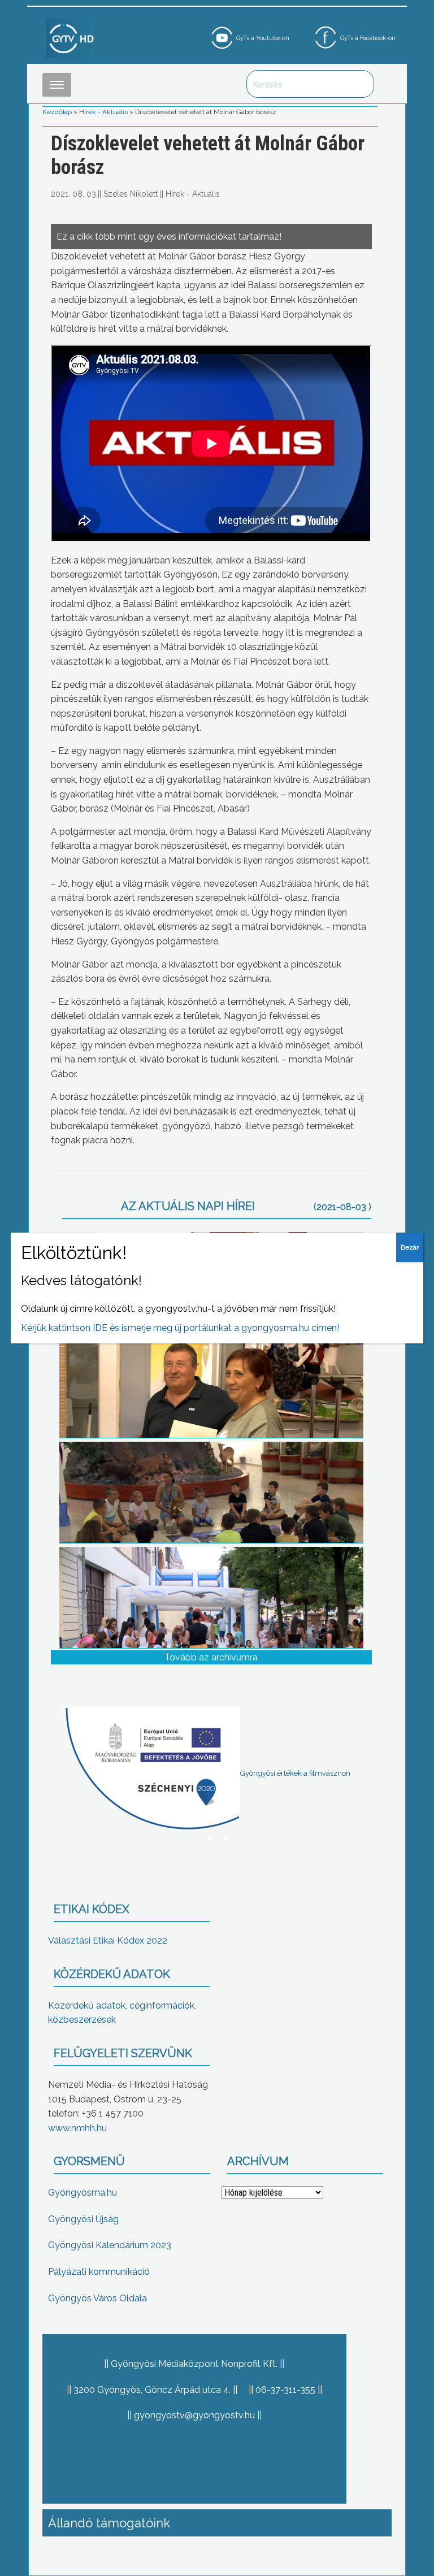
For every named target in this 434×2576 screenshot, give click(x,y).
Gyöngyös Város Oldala (97, 2298)
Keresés (359, 84)
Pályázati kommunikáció (99, 2272)
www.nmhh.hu (77, 2128)
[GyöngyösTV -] (72, 38)
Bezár (410, 1247)
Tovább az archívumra (211, 1657)
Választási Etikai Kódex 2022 (108, 1940)
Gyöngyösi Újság (83, 2219)
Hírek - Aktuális (103, 112)
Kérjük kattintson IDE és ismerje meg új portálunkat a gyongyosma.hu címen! (180, 1328)
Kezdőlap (57, 112)
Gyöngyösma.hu (83, 2193)
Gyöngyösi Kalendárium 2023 (110, 2245)
